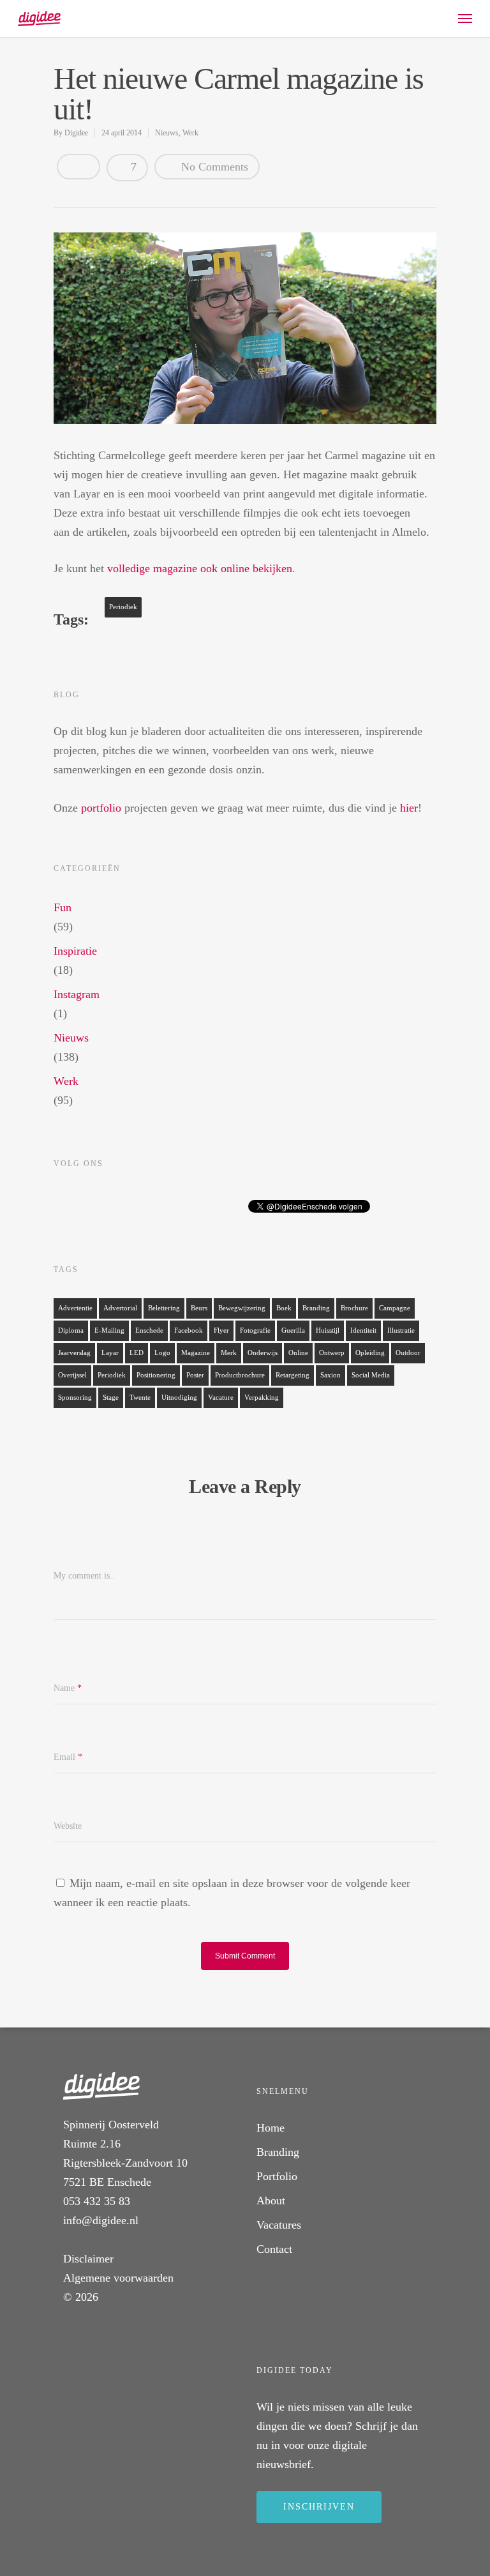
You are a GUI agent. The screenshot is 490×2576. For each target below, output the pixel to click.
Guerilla (293, 1330)
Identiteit (363, 1330)
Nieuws (167, 133)
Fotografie (255, 1330)
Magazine (196, 1353)
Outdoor (408, 1353)
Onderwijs (263, 1353)
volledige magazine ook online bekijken (200, 568)
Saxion (330, 1375)
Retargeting (293, 1375)
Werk (190, 133)
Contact (274, 2249)
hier (409, 808)
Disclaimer (88, 2259)
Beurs (199, 1308)
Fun (63, 907)
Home (271, 2128)
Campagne (395, 1308)
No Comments (213, 167)
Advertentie (75, 1308)
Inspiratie (75, 951)
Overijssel (72, 1375)
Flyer (221, 1330)
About (271, 2201)
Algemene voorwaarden (118, 2278)
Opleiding (370, 1353)
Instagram (77, 994)
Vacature (221, 1398)
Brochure (354, 1308)
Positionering (156, 1375)
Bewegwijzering (242, 1308)
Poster (195, 1375)
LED (137, 1353)
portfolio (101, 808)
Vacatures (279, 2225)
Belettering (164, 1308)
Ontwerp (332, 1353)
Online (298, 1353)
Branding (316, 1308)
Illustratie (401, 1330)
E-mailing (109, 1330)
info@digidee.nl (101, 2220)
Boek (284, 1308)
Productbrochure (240, 1375)
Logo (162, 1353)
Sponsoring (75, 1398)
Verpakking (262, 1398)
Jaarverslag (74, 1353)
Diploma (71, 1330)
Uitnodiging (179, 1398)
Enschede (149, 1330)
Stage (111, 1398)
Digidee (76, 133)
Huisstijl (328, 1330)
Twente (140, 1398)
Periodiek (123, 607)
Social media (371, 1375)
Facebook (189, 1330)
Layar (110, 1353)
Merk (229, 1353)
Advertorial (120, 1308)
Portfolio (277, 2176)
